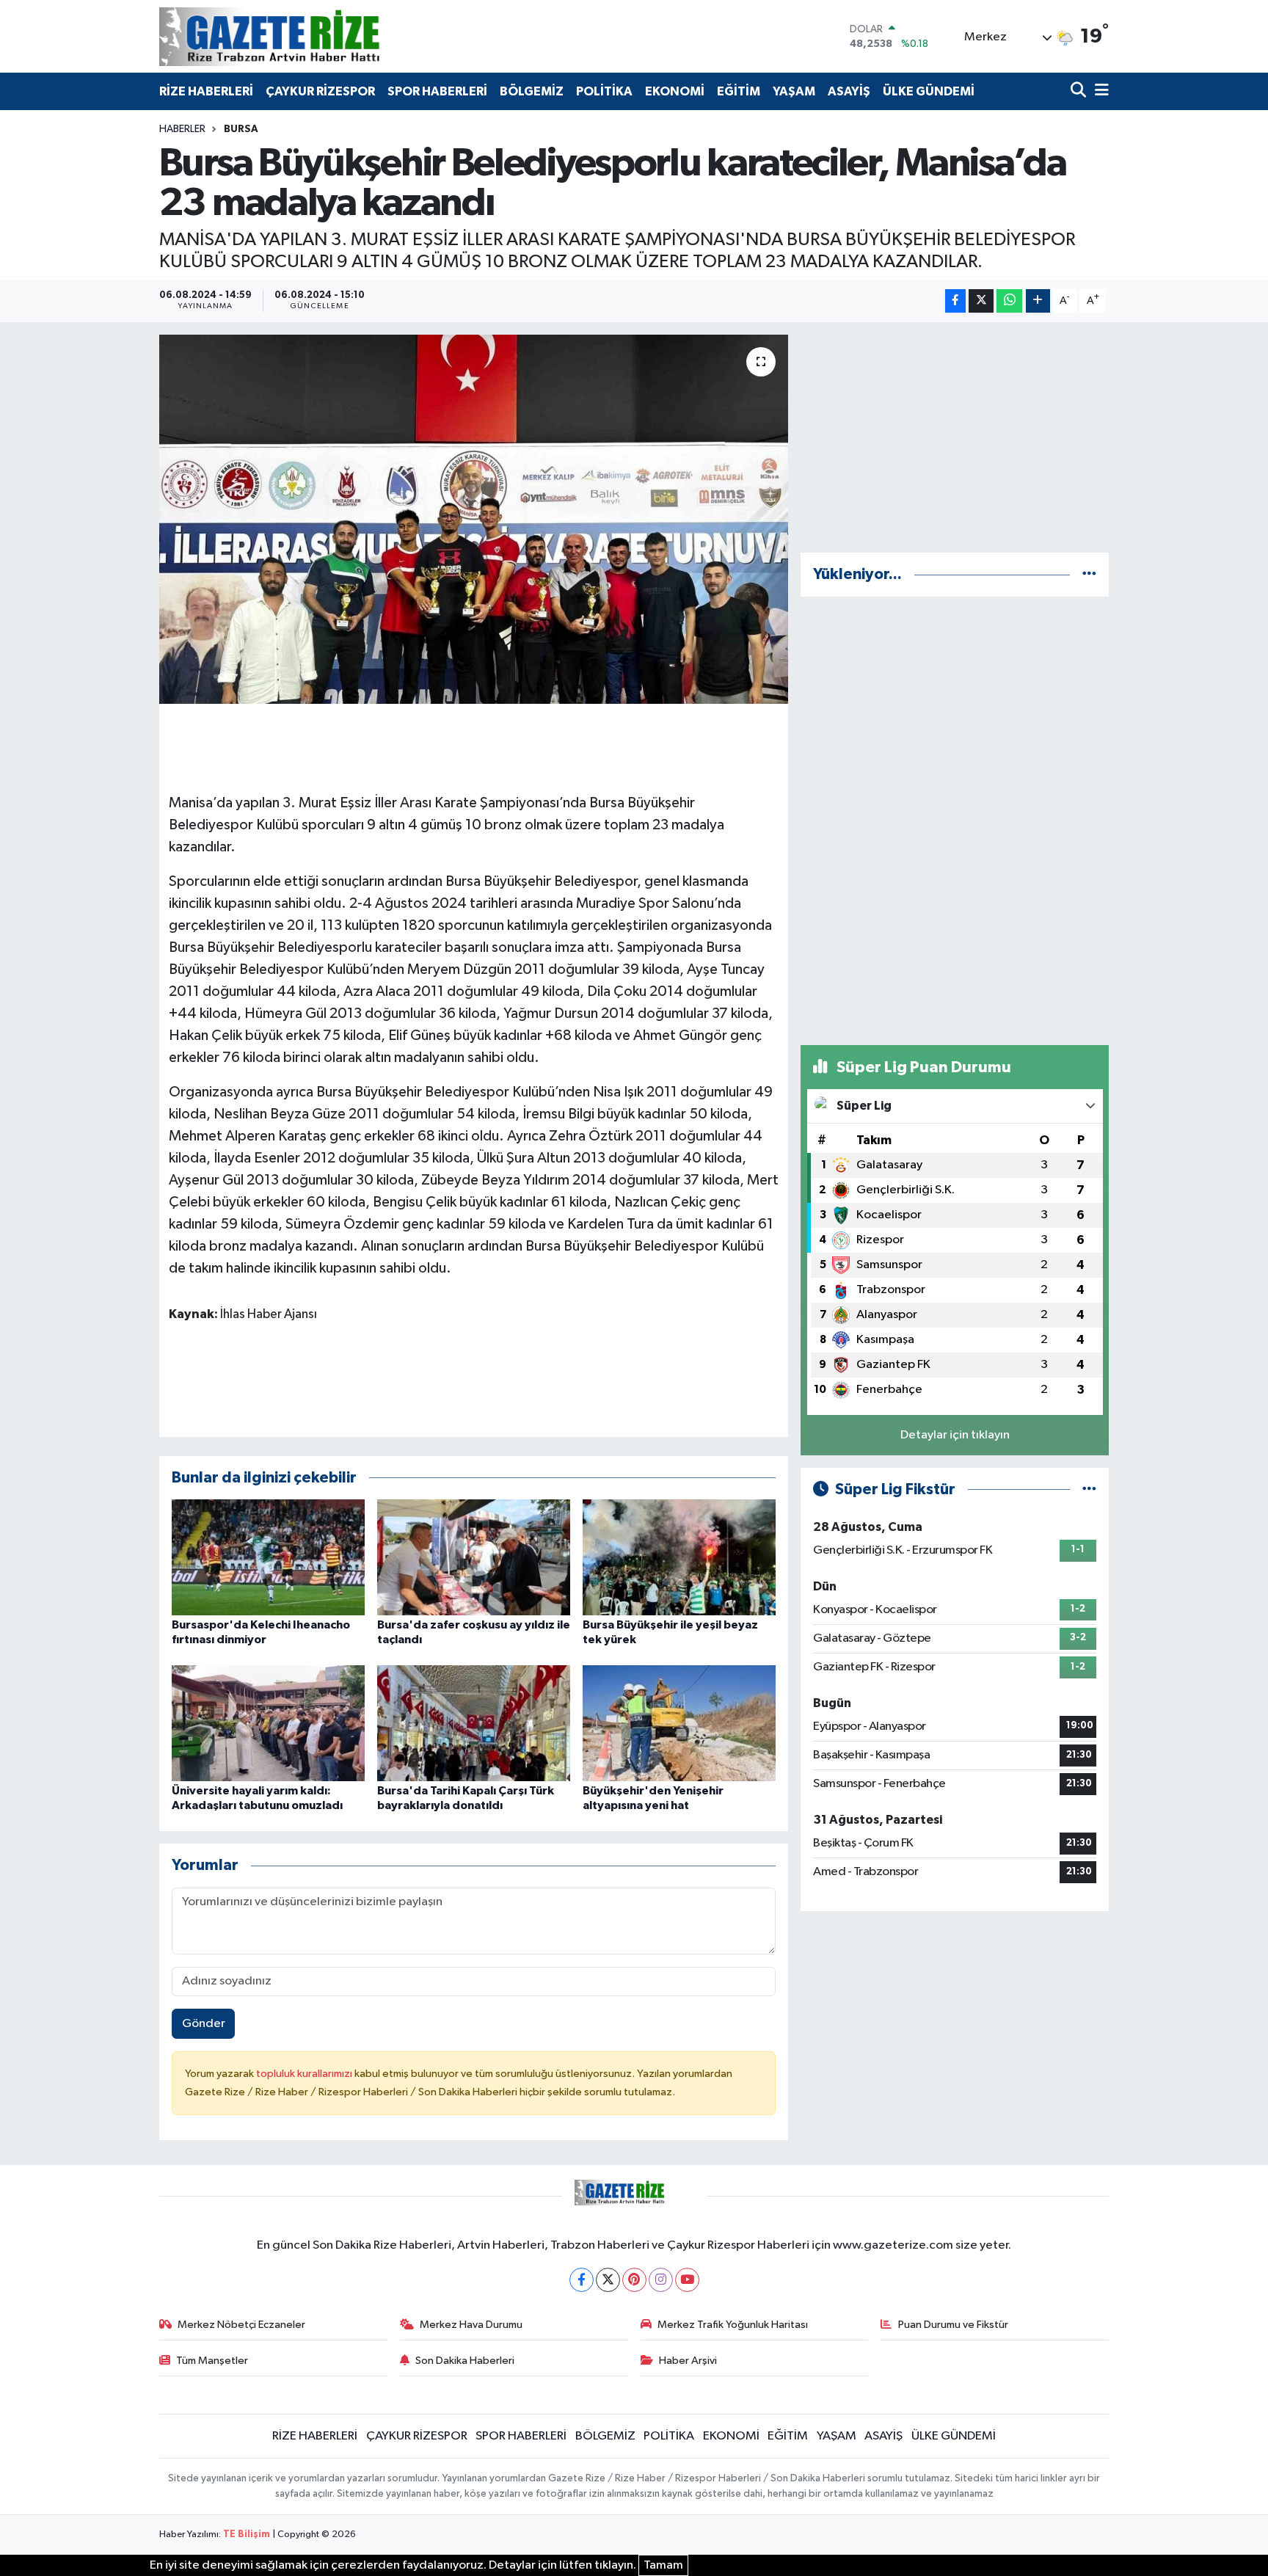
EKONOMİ (675, 91)
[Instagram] (661, 2280)
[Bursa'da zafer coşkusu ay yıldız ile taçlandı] (474, 1557)
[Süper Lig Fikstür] (1089, 1489)
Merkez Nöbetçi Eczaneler (241, 2325)
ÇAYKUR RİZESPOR (320, 91)
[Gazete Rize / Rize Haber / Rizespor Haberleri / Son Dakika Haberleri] (306, 36)
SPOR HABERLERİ (437, 91)
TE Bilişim (247, 2535)
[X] (608, 2280)
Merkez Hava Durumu (471, 2325)
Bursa (241, 129)
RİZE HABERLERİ (206, 91)
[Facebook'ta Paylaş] (955, 301)
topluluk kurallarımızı (305, 2074)
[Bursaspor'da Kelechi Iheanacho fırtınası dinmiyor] (268, 1557)
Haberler (182, 129)
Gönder (204, 2024)
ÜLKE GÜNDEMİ (929, 91)
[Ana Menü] (1099, 91)
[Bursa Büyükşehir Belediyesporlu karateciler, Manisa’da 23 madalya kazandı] (474, 519)
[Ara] (1080, 91)
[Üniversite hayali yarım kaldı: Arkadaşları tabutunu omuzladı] (268, 1723)
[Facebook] (582, 2280)
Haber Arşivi (688, 2361)
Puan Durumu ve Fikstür (953, 2325)
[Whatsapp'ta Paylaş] (1009, 301)
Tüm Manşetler (212, 2361)
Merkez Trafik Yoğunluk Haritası (733, 2325)
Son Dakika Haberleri (465, 2361)
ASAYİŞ (849, 91)
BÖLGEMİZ (532, 91)
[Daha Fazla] (1038, 301)
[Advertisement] (955, 437)
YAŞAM (794, 91)
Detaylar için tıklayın (955, 1435)
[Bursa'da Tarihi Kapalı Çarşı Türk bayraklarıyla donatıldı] (474, 1723)
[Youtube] (687, 2280)
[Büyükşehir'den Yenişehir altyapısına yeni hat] (679, 1723)
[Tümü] (1089, 574)
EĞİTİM (739, 91)
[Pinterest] (634, 2280)
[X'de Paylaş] (981, 301)
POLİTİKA (604, 91)
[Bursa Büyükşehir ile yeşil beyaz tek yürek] (679, 1557)
